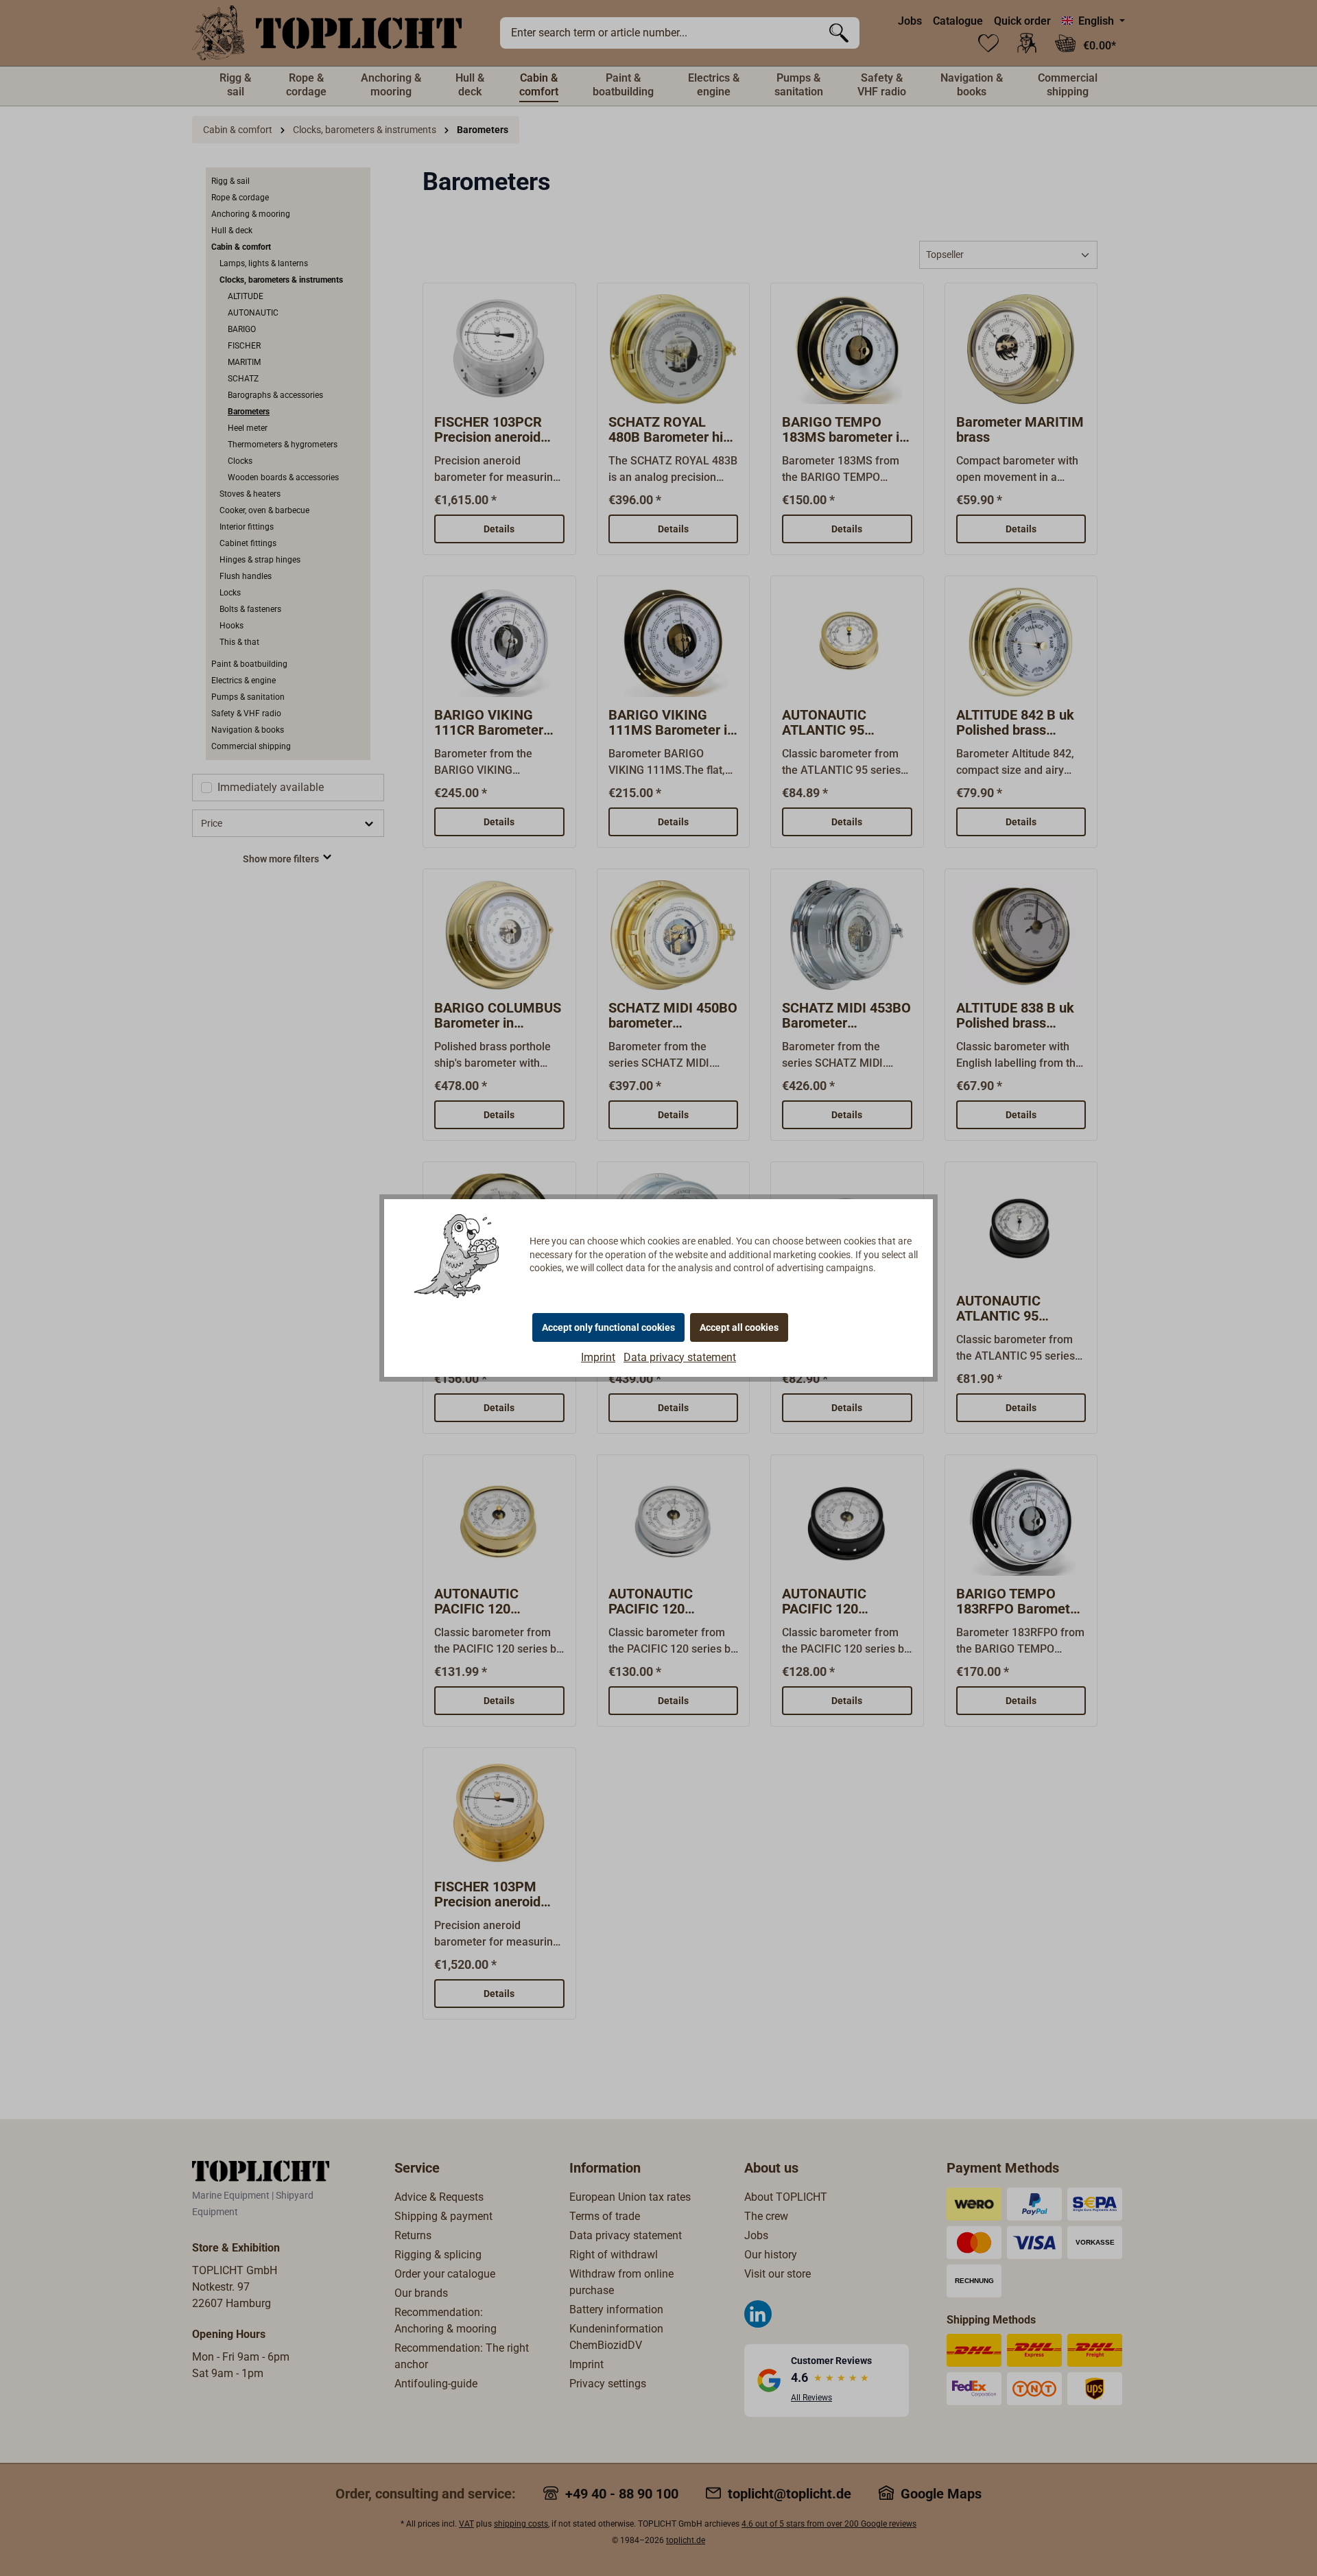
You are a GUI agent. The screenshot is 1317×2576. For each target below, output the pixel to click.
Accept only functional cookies (608, 1327)
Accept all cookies (739, 1327)
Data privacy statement (680, 1357)
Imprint (598, 1357)
